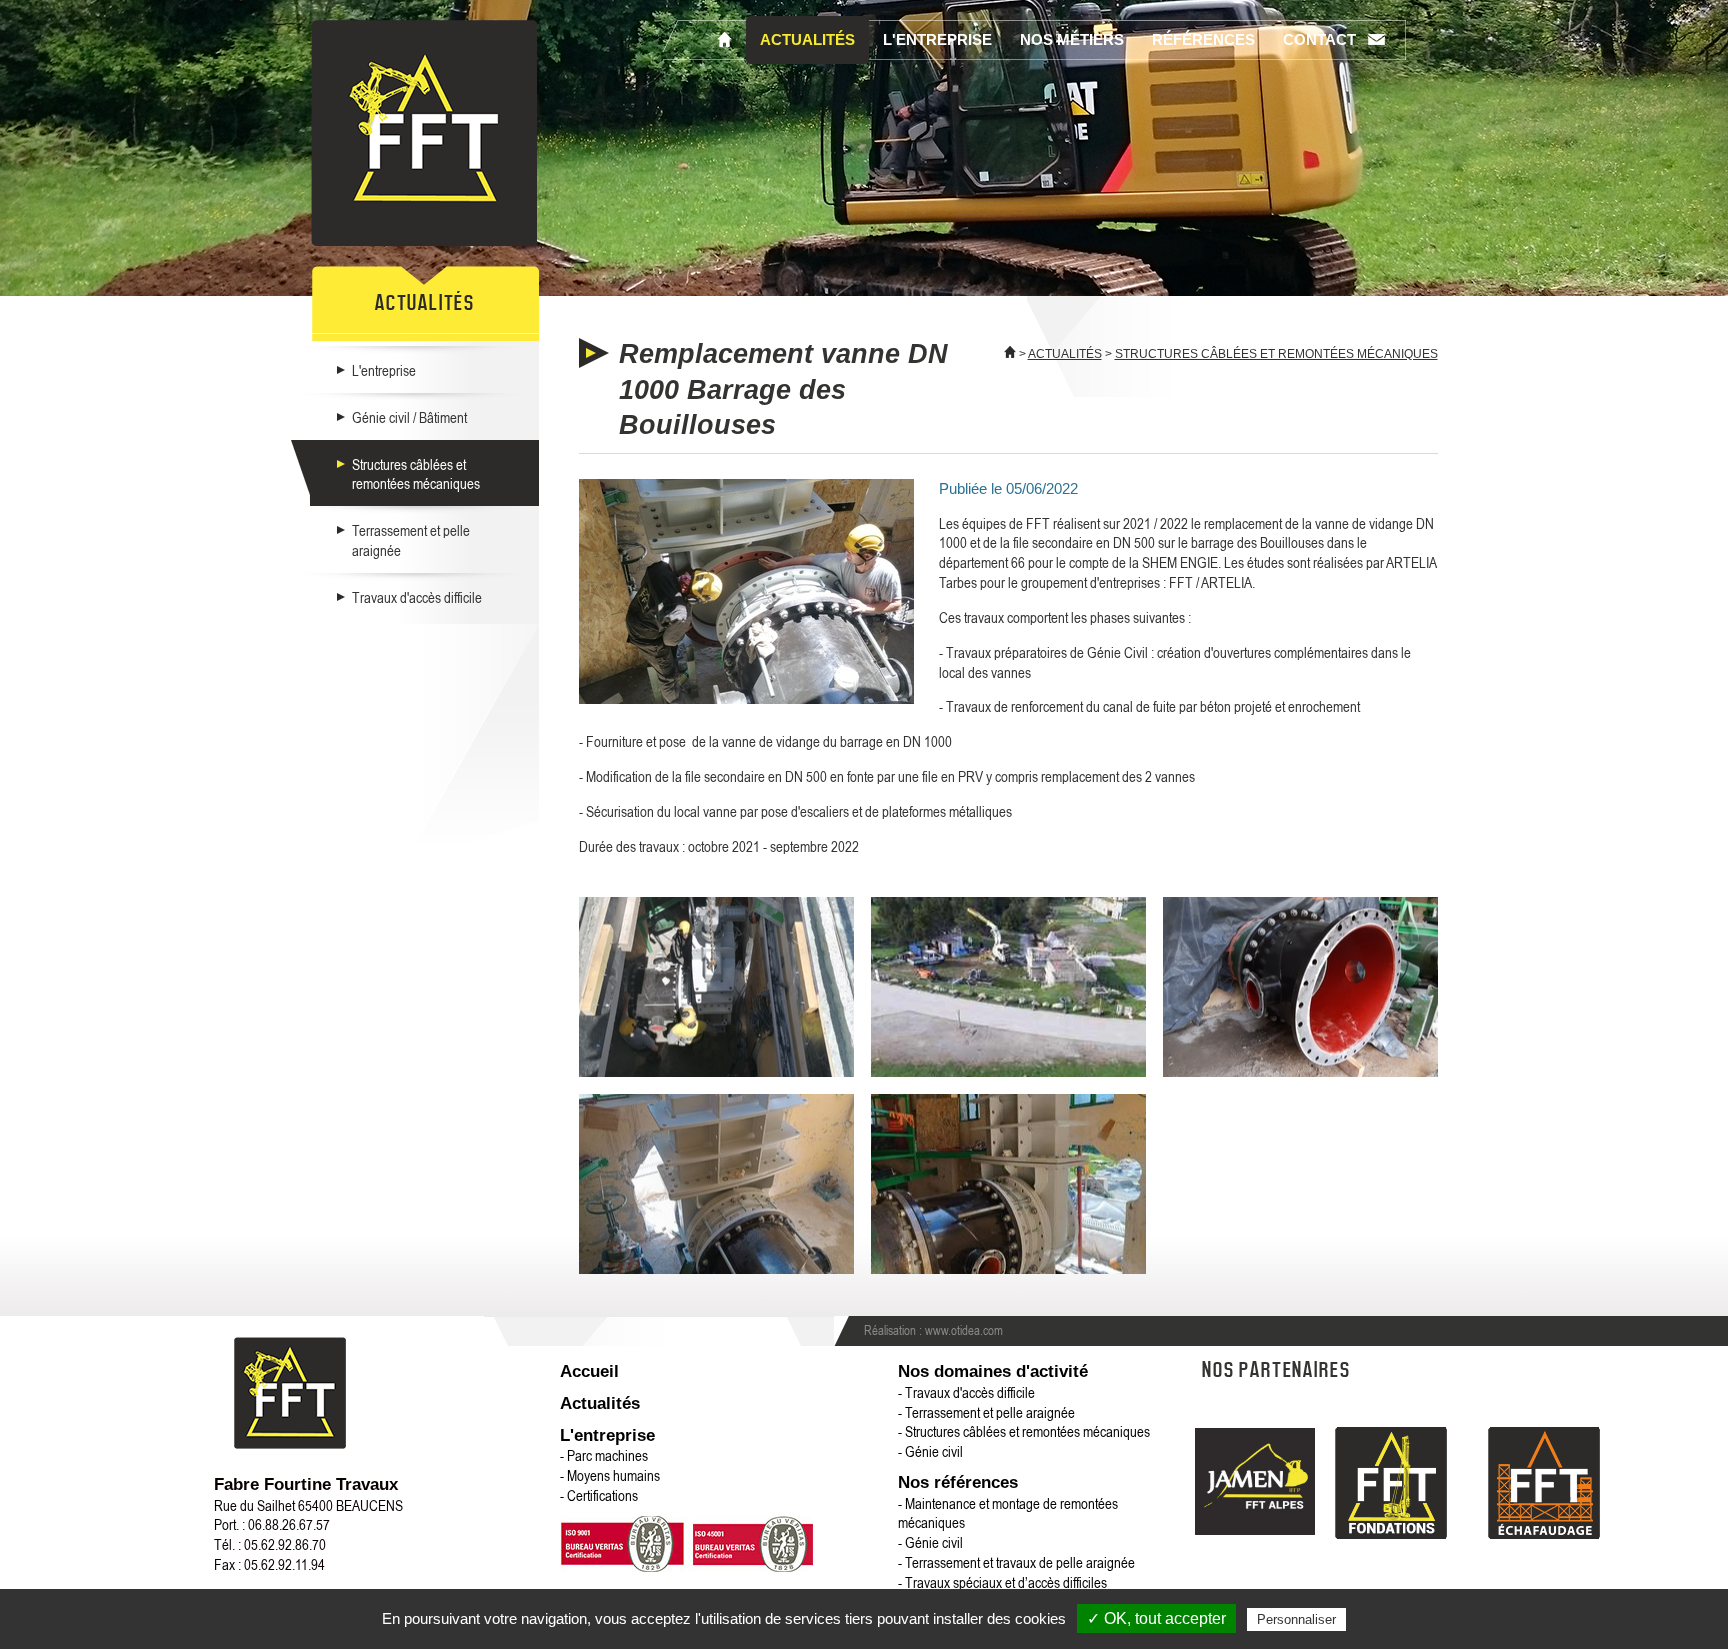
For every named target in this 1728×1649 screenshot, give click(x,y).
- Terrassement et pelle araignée (986, 1412)
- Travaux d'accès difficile (966, 1392)
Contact (1319, 39)
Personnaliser (1296, 1619)
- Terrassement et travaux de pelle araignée (1016, 1562)
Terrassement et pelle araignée (411, 540)
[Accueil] (724, 40)
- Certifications (599, 1495)
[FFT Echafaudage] (1544, 1485)
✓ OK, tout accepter (1156, 1618)
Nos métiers (1072, 39)
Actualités (807, 39)
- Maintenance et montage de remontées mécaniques (1008, 1513)
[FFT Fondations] (1391, 1485)
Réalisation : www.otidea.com (933, 1330)
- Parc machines (604, 1455)
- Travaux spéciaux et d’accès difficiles (1002, 1582)
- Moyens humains (610, 1475)
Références (1203, 39)
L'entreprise (937, 39)
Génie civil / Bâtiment (409, 417)
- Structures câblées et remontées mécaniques (1024, 1431)
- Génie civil (930, 1451)
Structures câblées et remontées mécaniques (416, 474)
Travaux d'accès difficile (417, 597)
